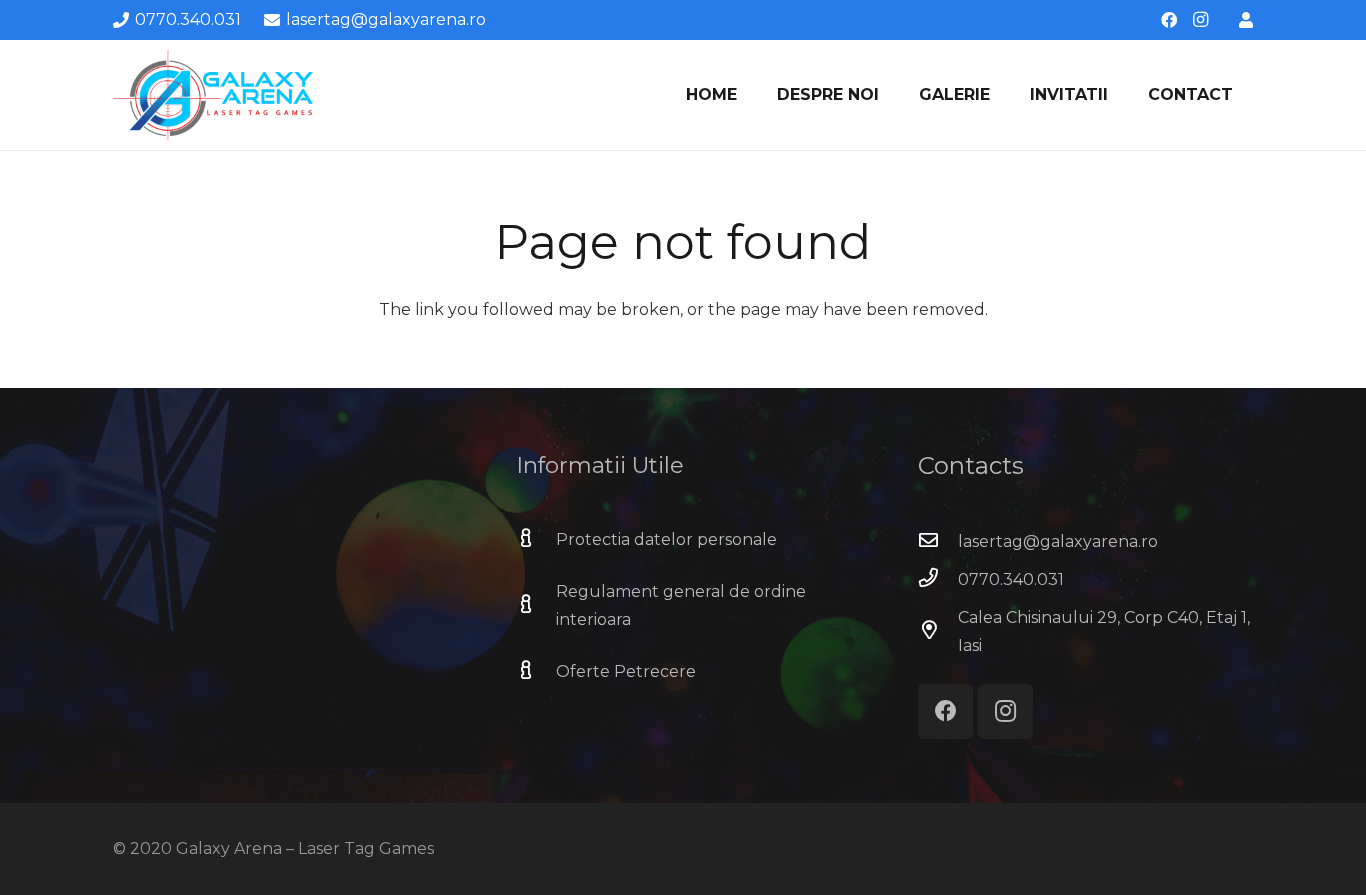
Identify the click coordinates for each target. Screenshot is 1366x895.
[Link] (1246, 19)
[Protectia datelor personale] (536, 540)
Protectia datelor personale (666, 539)
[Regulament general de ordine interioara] (536, 606)
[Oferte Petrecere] (536, 672)
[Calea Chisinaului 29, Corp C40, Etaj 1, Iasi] (938, 632)
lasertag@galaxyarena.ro (1058, 541)
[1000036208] (213, 95)
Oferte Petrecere (626, 671)
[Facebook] (1169, 20)
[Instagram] (1201, 20)
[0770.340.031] (938, 580)
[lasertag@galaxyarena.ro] (938, 542)
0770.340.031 (1011, 579)
